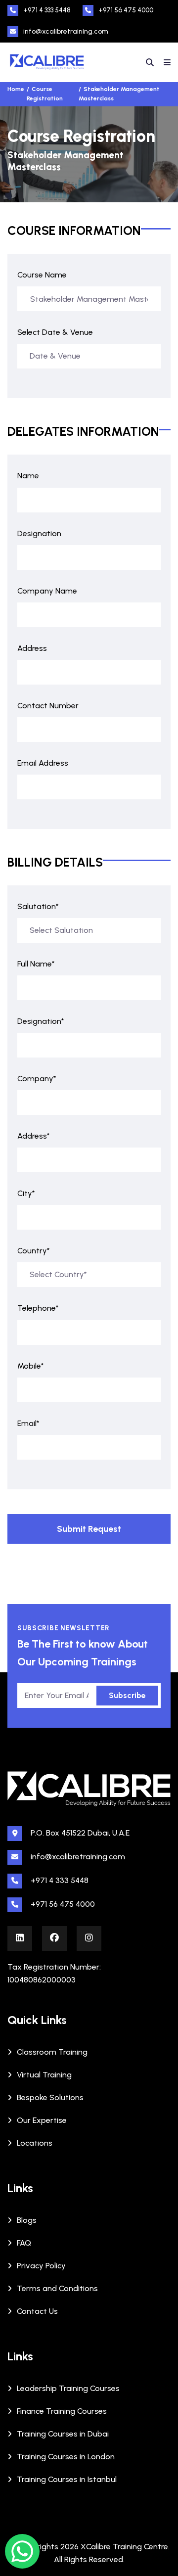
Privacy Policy (41, 2266)
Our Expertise (42, 2120)
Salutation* (38, 906)
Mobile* (31, 1366)
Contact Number (48, 706)
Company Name (47, 591)
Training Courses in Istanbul (67, 2479)
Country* (34, 1251)
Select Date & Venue (55, 332)
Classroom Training (52, 2052)
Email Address (43, 763)
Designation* (41, 1021)
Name (28, 476)
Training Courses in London (66, 2457)
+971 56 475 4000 (126, 10)
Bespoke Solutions (50, 2097)
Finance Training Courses (62, 2411)
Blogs (27, 2220)
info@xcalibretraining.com (66, 31)
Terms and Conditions (57, 2288)
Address (32, 648)
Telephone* (38, 1308)
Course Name (42, 275)
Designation (39, 533)
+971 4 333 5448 (47, 10)
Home (16, 89)
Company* (37, 1079)
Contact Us (37, 2311)
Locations (35, 2143)
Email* (28, 1423)
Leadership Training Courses (68, 2388)
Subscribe (127, 1695)
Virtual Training (44, 2075)
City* (26, 1193)
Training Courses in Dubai (63, 2434)
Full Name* (36, 964)
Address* (34, 1136)
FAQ (24, 2243)
